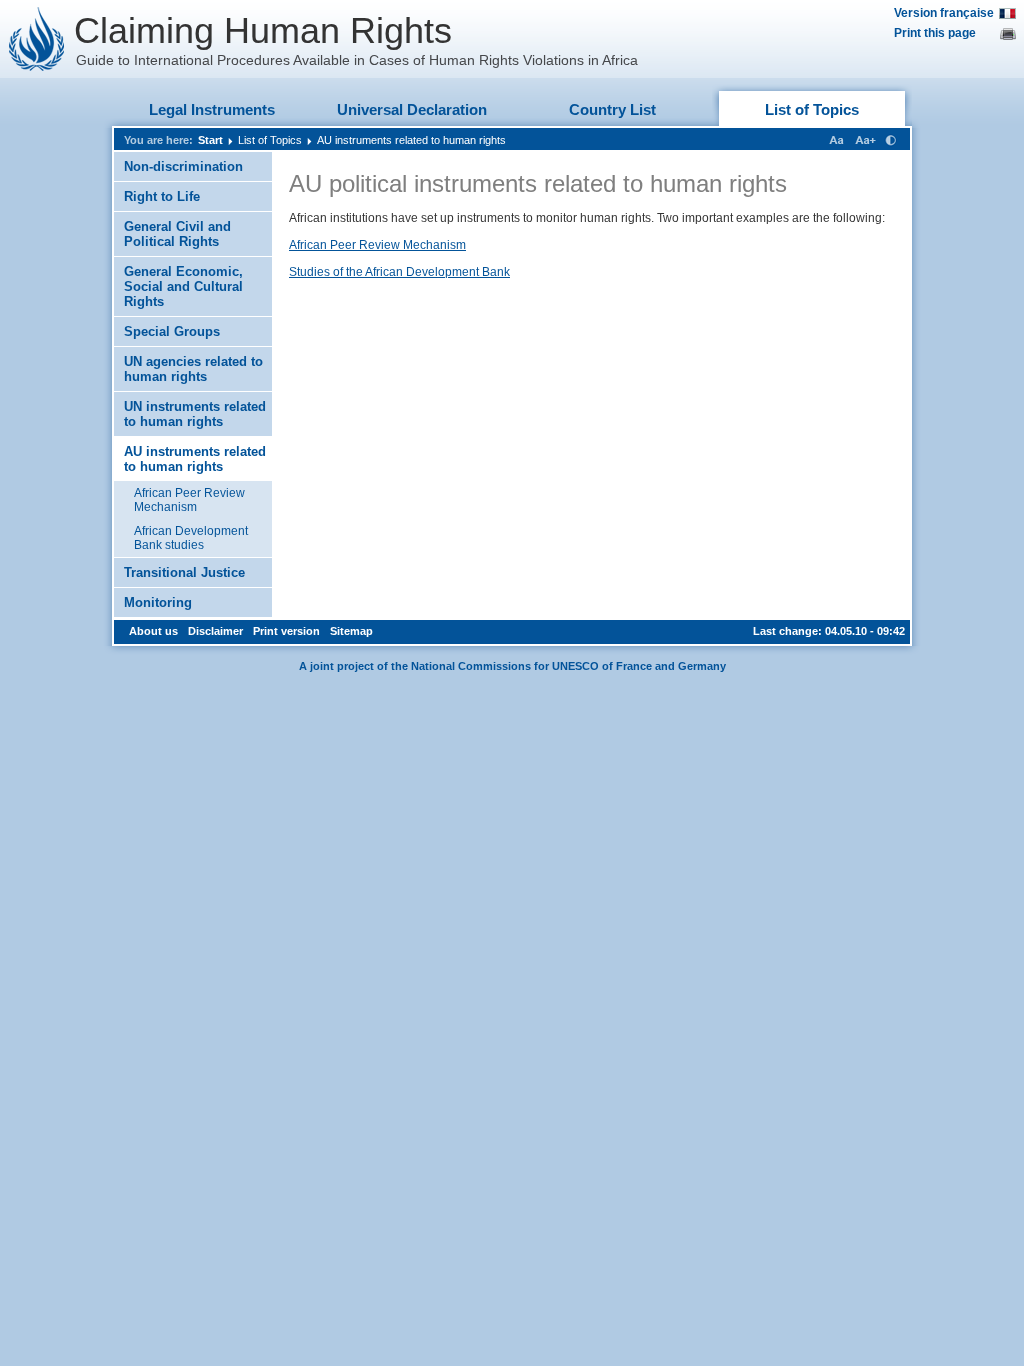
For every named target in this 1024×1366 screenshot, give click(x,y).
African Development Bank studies (191, 538)
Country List (612, 109)
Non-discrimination (183, 166)
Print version (286, 631)
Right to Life (162, 196)
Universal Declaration (412, 109)
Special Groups (172, 331)
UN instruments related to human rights (195, 414)
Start (210, 140)
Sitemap (351, 631)
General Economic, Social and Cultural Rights (183, 286)
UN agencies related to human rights (193, 369)
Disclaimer (215, 631)
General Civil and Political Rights (177, 234)
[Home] (37, 39)
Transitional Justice (184, 572)
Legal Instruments (212, 109)
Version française (944, 13)
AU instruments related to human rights (411, 140)
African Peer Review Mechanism (189, 500)
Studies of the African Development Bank (399, 272)
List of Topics (812, 109)
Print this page (935, 33)
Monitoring (158, 602)
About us (153, 631)
